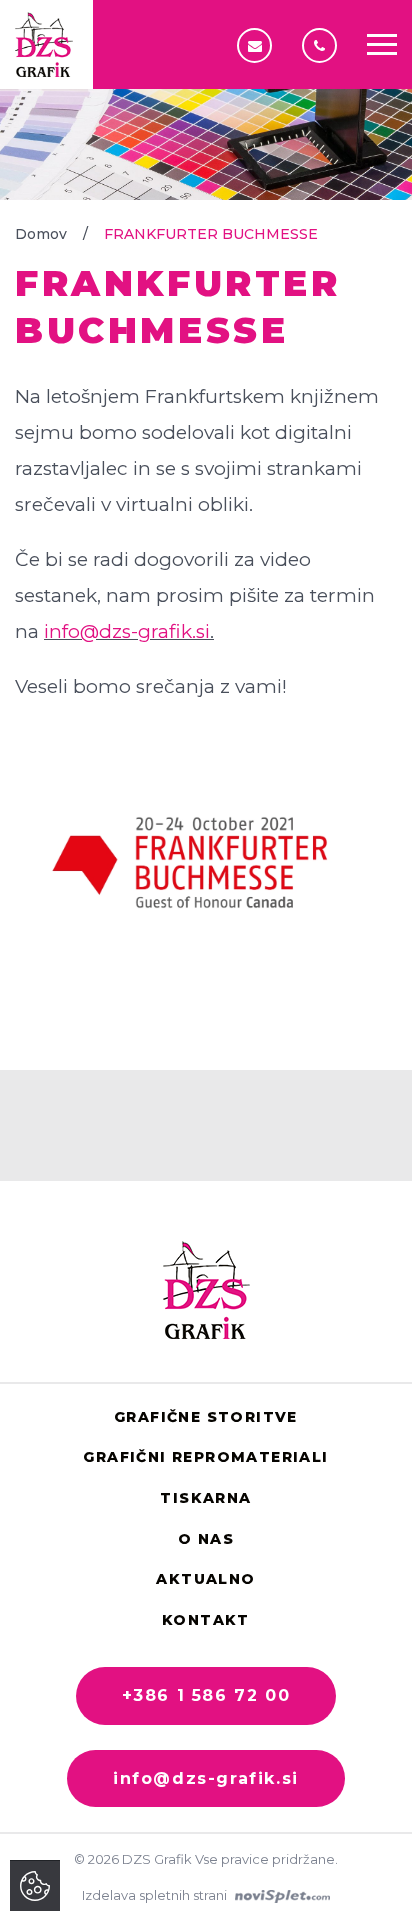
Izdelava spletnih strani (156, 1895)
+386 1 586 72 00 (324, 45)
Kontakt (206, 1620)
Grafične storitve (206, 1417)
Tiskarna (205, 1498)
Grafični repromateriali (205, 1457)
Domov (41, 234)
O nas (206, 1539)
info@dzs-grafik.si (259, 45)
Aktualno (205, 1579)
